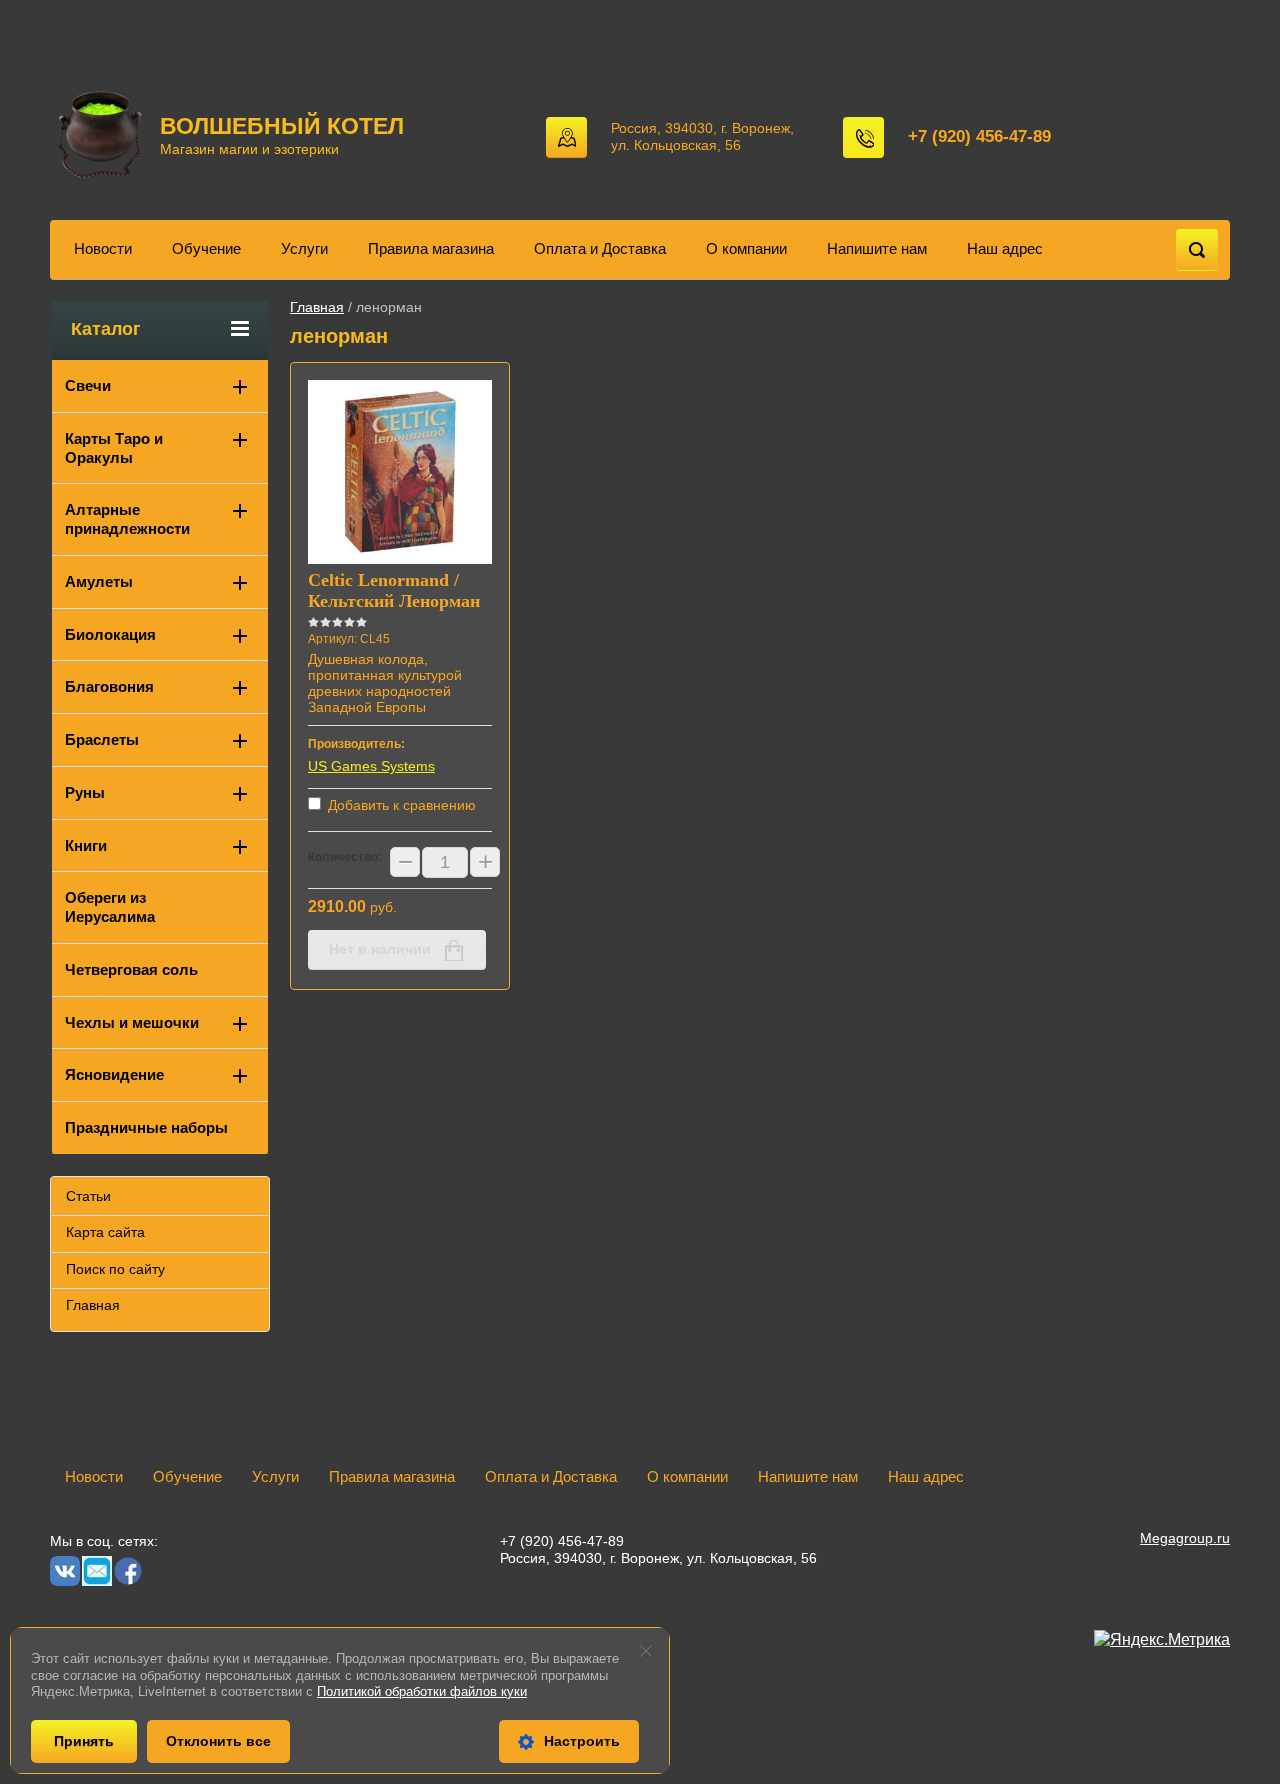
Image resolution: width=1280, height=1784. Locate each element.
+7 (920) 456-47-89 (979, 136)
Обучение (206, 248)
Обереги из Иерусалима (110, 907)
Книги (86, 845)
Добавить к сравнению (400, 805)
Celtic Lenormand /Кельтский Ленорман (394, 590)
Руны (85, 792)
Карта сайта (105, 1232)
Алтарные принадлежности (127, 519)
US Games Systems (371, 766)
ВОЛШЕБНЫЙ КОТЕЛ (282, 126)
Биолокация (110, 634)
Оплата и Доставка (600, 248)
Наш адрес (1005, 248)
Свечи (88, 385)
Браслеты (102, 739)
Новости (103, 248)
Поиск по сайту (115, 1269)
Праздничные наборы (146, 1127)
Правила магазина (431, 248)
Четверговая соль (131, 969)
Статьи (88, 1196)
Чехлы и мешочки (132, 1022)
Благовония (109, 686)
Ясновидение (114, 1074)
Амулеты (99, 581)
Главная (317, 307)
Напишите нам (877, 248)
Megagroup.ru (1185, 1538)
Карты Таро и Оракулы (114, 448)
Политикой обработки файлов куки (422, 1691)
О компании (746, 248)
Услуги (304, 248)
